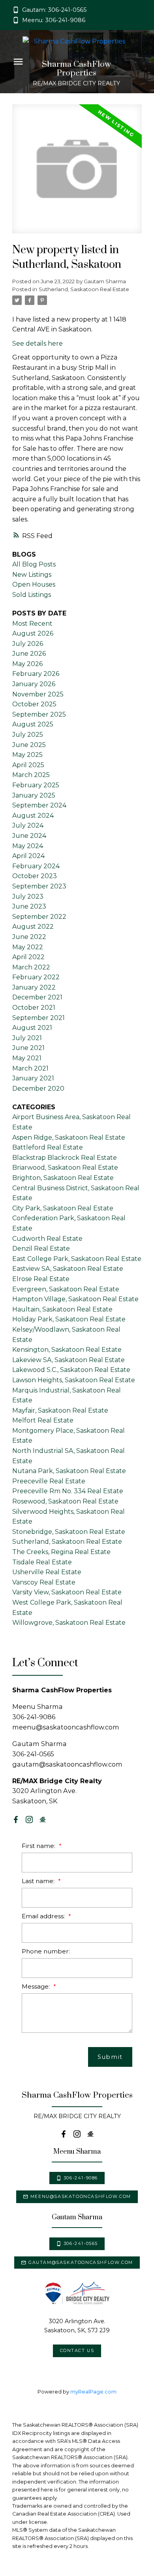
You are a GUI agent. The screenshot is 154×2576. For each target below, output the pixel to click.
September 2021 (38, 1018)
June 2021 (28, 1048)
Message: (37, 1986)
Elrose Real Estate (41, 1279)
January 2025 (34, 795)
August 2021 (32, 1028)
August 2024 (33, 816)
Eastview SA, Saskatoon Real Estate (68, 1269)
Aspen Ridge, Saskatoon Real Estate (69, 1137)
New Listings (32, 575)
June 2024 (29, 836)
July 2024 (28, 825)
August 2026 (33, 633)
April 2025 (28, 765)
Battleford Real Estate (48, 1147)
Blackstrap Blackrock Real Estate (65, 1158)
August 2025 (33, 724)
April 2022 (28, 957)
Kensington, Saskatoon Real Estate (67, 1350)
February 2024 (36, 866)
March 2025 (31, 775)
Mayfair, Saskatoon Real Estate (60, 1410)
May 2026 (27, 664)
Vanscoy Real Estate (44, 1582)
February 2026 (36, 674)
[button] (49, 10)
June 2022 (29, 937)
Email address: (44, 1916)
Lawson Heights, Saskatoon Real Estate (74, 1380)
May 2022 (28, 947)
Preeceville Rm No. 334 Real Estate (68, 1491)
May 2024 (28, 846)
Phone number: (46, 1951)
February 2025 (36, 785)
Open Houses (34, 584)
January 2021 (33, 1078)
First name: (39, 1846)
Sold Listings (32, 595)
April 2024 (28, 856)
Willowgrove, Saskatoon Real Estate (69, 1623)
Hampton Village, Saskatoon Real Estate (75, 1299)
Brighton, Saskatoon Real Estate (63, 1178)
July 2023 (28, 897)
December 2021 (37, 997)
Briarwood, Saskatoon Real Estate (65, 1168)
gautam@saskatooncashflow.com (81, 2263)
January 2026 (34, 684)
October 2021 (34, 1008)
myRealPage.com (93, 2392)
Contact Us (77, 2351)
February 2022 (36, 977)
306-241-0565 (81, 2244)
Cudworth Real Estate (47, 1239)
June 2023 (29, 906)
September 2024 (39, 805)
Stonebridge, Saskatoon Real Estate (69, 1532)
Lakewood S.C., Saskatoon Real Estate (71, 1370)
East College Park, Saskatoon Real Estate (77, 1259)
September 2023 (39, 886)
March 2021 (30, 1068)
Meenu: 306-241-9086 (54, 20)
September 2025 (39, 714)
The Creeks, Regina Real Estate (61, 1552)
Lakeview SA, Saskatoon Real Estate (69, 1360)
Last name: (39, 1881)
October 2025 (34, 704)
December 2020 (38, 1089)
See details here (38, 343)
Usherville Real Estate (47, 1572)
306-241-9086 (81, 2178)
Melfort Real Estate (43, 1420)
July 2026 (28, 644)
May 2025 (27, 755)
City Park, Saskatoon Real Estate (63, 1208)
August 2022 (33, 927)
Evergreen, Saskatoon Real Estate (66, 1289)
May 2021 (27, 1058)
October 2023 (35, 876)
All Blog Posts (34, 564)
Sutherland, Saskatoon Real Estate (84, 289)
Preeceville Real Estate (49, 1481)
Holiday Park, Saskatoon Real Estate (69, 1319)
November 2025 (38, 694)
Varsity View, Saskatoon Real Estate (67, 1592)
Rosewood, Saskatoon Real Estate (65, 1501)
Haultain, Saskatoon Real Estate (62, 1309)
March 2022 (31, 967)
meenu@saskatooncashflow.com (81, 2197)
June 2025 (29, 745)
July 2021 (27, 1038)
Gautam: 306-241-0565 (54, 10)
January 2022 (34, 987)
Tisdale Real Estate (42, 1562)
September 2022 (39, 917)
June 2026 (29, 654)
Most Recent (32, 624)
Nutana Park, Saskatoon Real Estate (69, 1471)
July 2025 (28, 735)
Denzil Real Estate (41, 1248)
